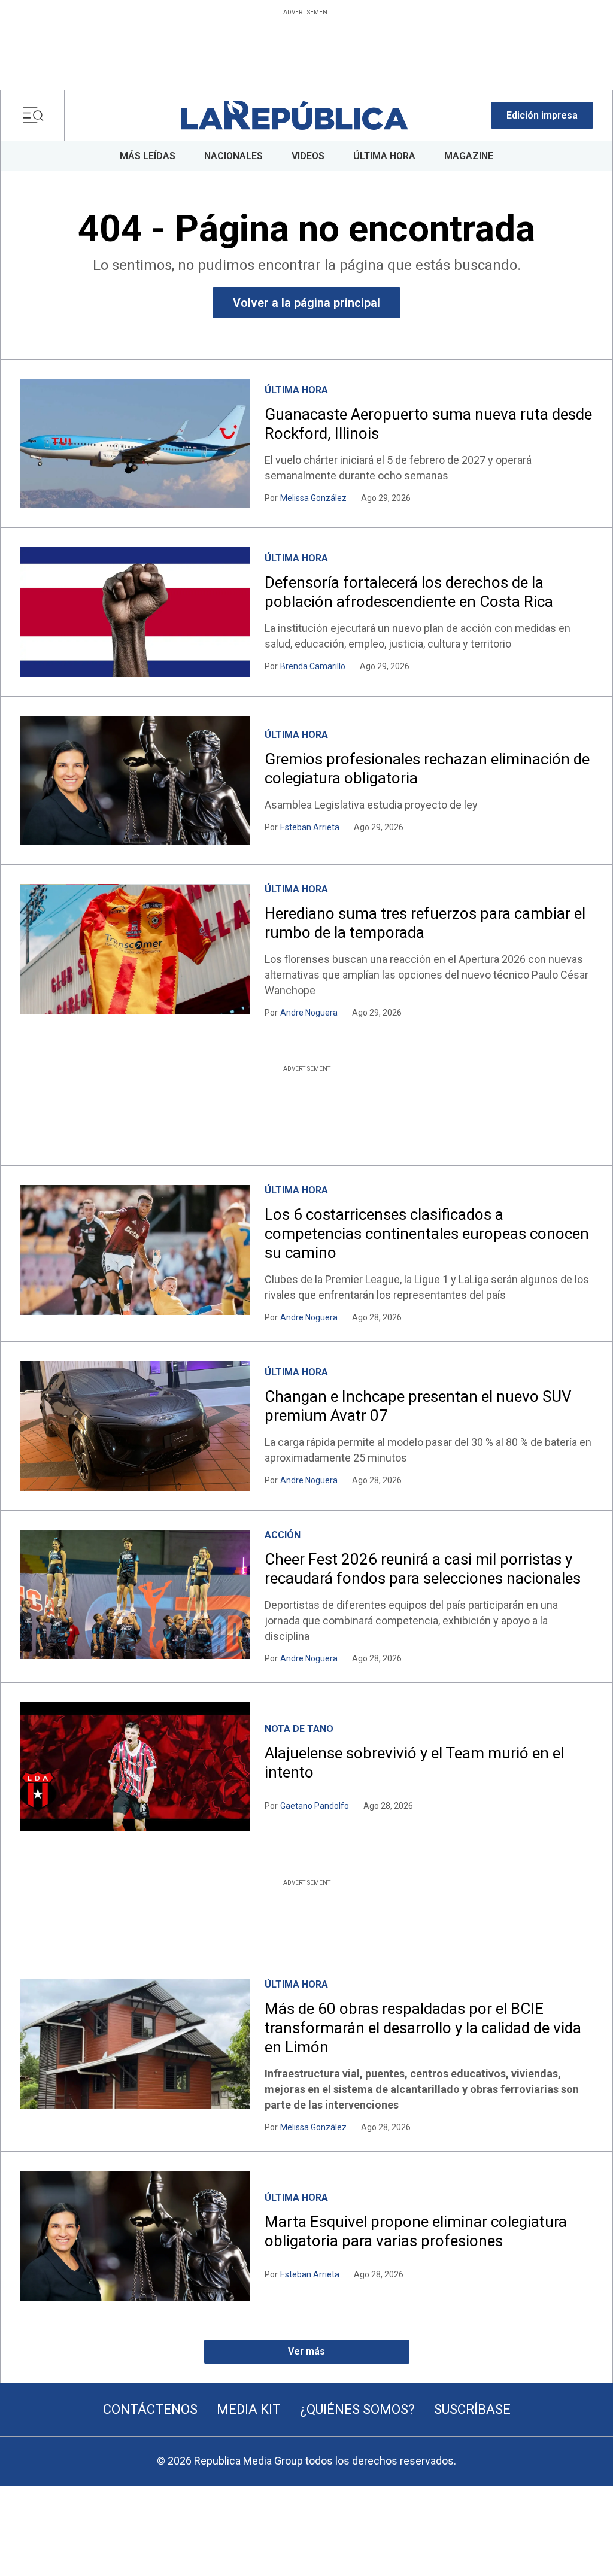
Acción (283, 1535)
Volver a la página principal (306, 303)
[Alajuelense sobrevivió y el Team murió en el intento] (135, 1767)
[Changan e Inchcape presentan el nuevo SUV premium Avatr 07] (135, 1426)
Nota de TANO (299, 1729)
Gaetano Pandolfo (315, 1806)
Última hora (296, 390)
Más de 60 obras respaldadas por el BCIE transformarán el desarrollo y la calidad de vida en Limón (423, 2028)
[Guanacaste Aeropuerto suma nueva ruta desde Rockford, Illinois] (135, 443)
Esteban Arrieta (310, 827)
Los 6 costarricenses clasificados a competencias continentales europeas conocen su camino (427, 1234)
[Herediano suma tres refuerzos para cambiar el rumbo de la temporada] (135, 949)
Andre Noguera (309, 1013)
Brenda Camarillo (313, 666)
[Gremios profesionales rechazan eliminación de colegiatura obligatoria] (135, 780)
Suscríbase (472, 2409)
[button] (542, 115)
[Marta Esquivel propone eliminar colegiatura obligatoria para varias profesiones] (135, 2235)
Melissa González (313, 498)
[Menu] (36, 116)
